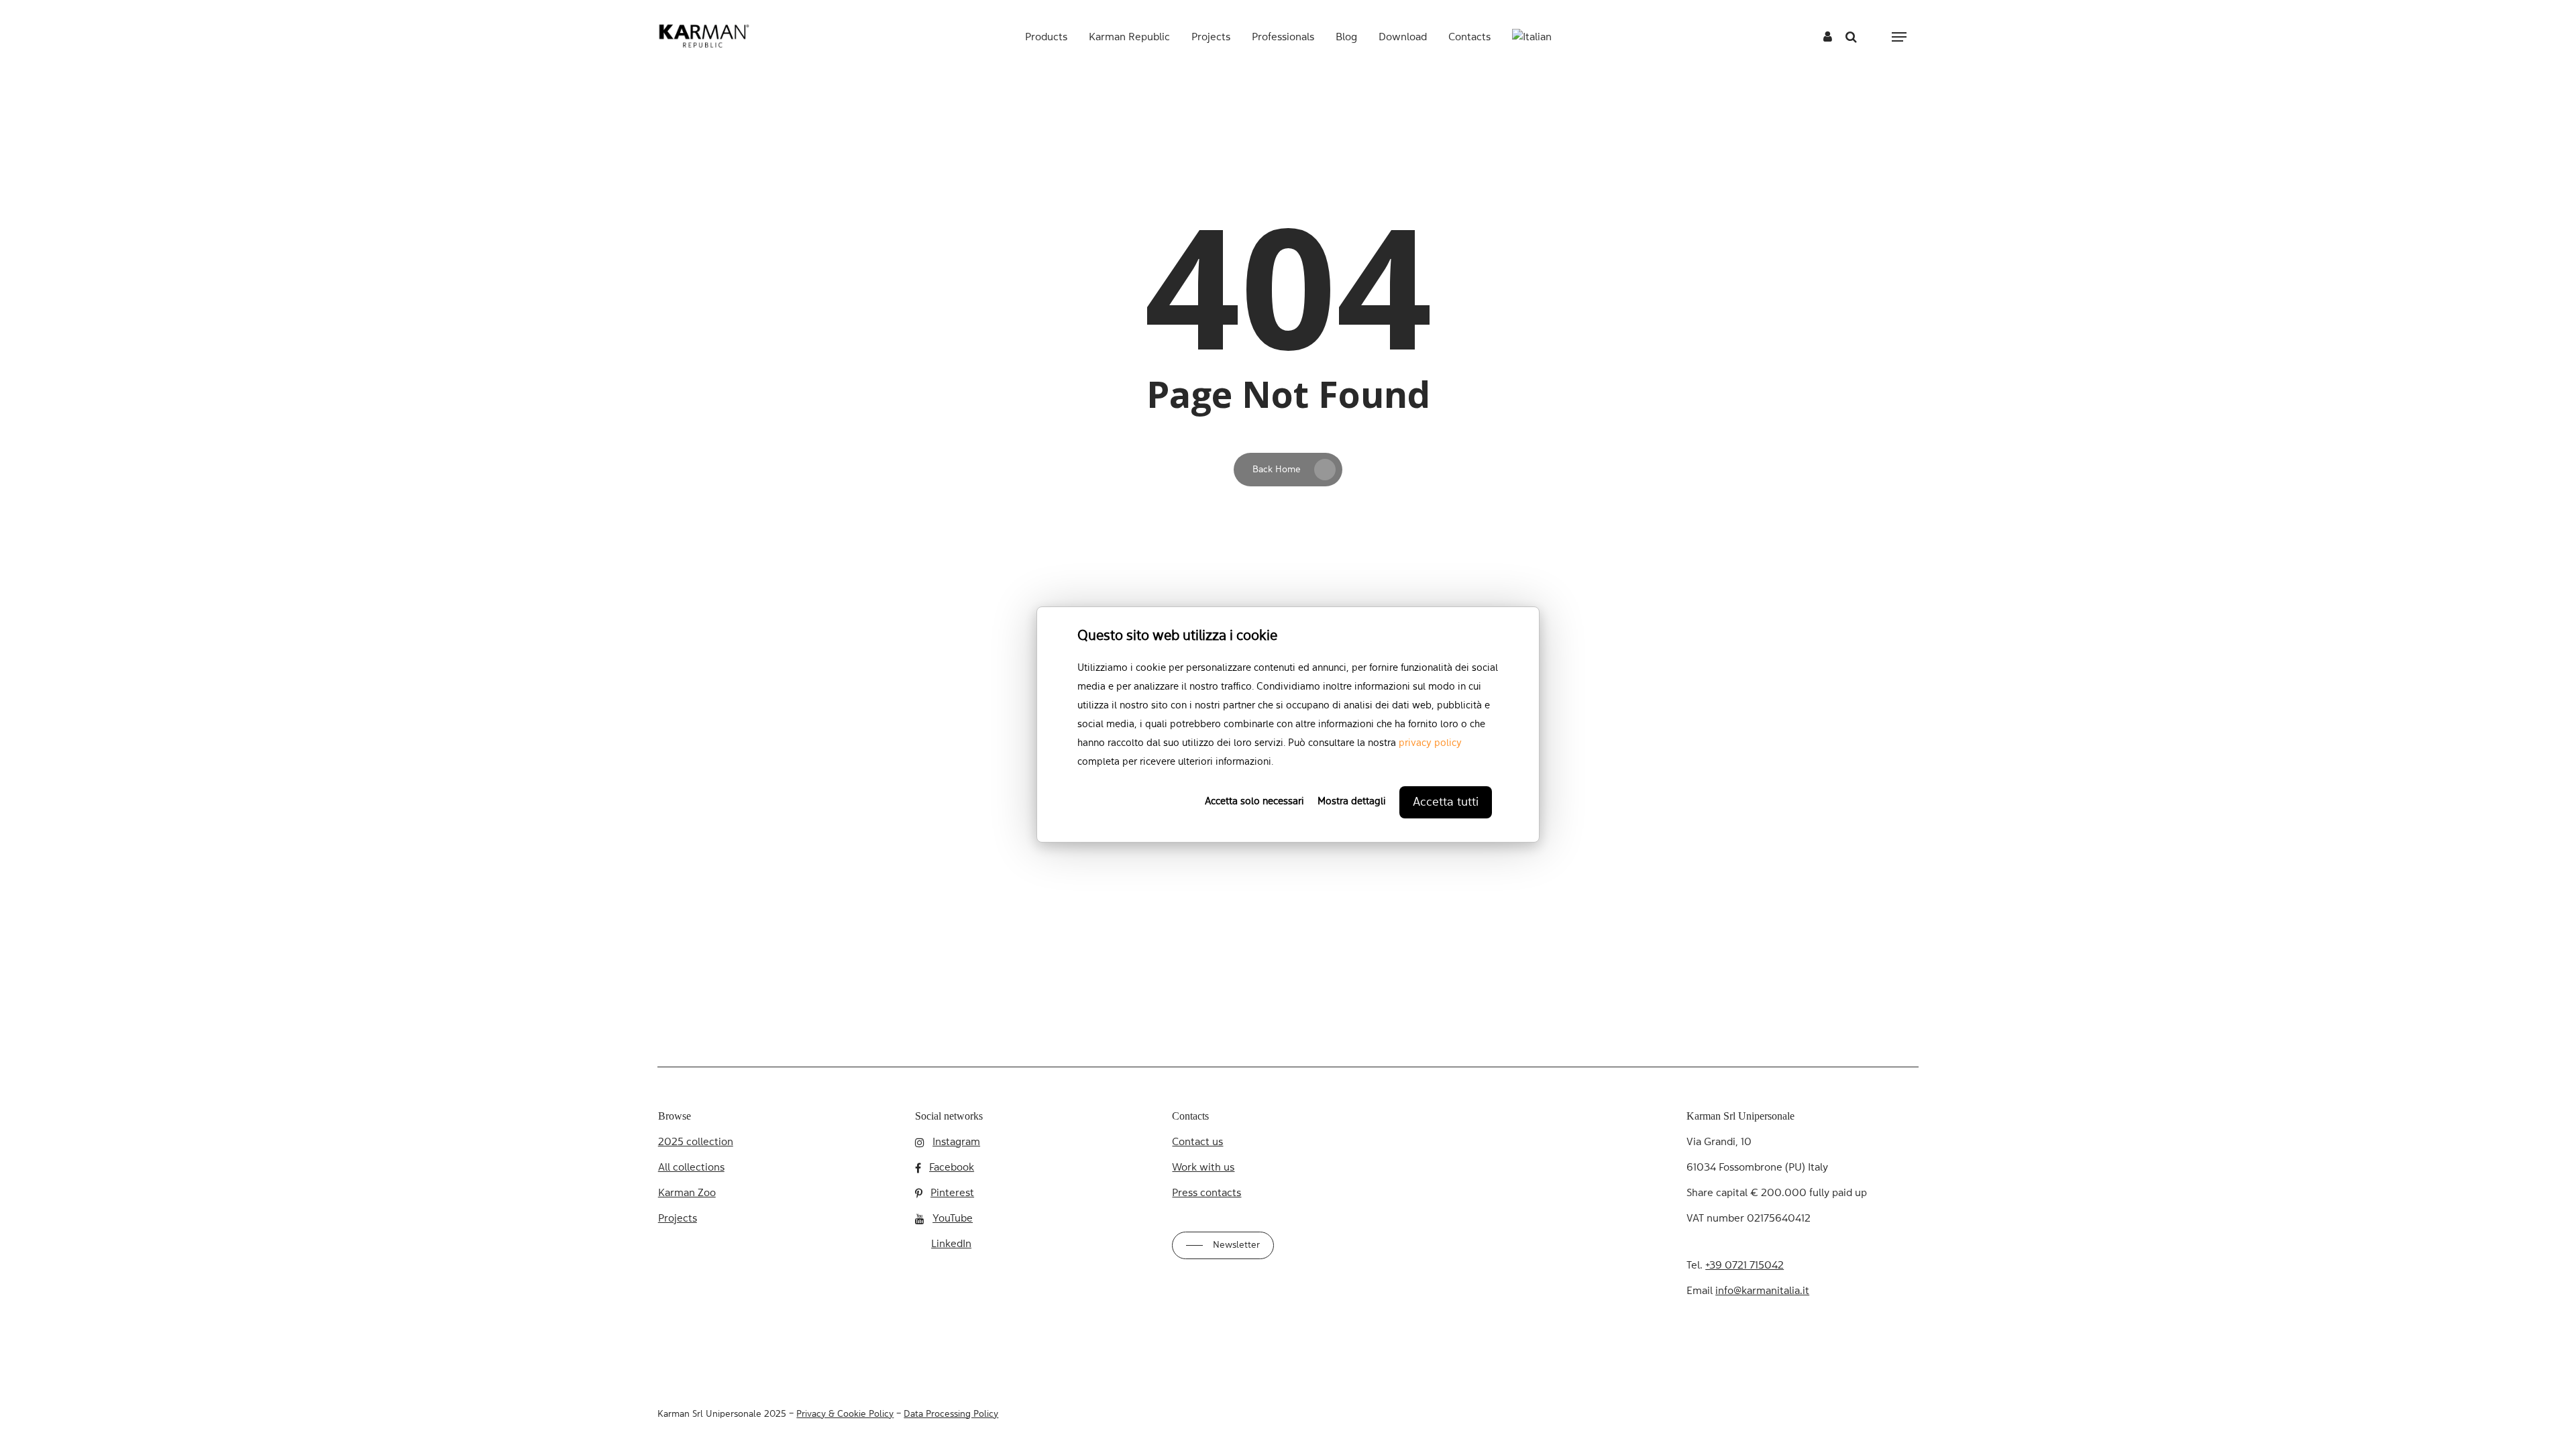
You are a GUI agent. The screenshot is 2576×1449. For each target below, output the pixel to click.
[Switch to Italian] (1532, 38)
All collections (691, 1168)
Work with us (1203, 1168)
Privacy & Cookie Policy (845, 1414)
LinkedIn (951, 1244)
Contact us (1197, 1142)
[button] (1899, 37)
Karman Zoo (687, 1193)
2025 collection (696, 1142)
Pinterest (952, 1193)
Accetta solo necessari (1254, 802)
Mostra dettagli (1352, 802)
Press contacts (1206, 1193)
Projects (678, 1219)
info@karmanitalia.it (1762, 1291)
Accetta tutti (1446, 802)
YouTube (953, 1219)
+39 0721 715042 (1745, 1266)
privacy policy (1430, 744)
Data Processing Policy (951, 1414)
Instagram (956, 1142)
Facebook (952, 1168)
